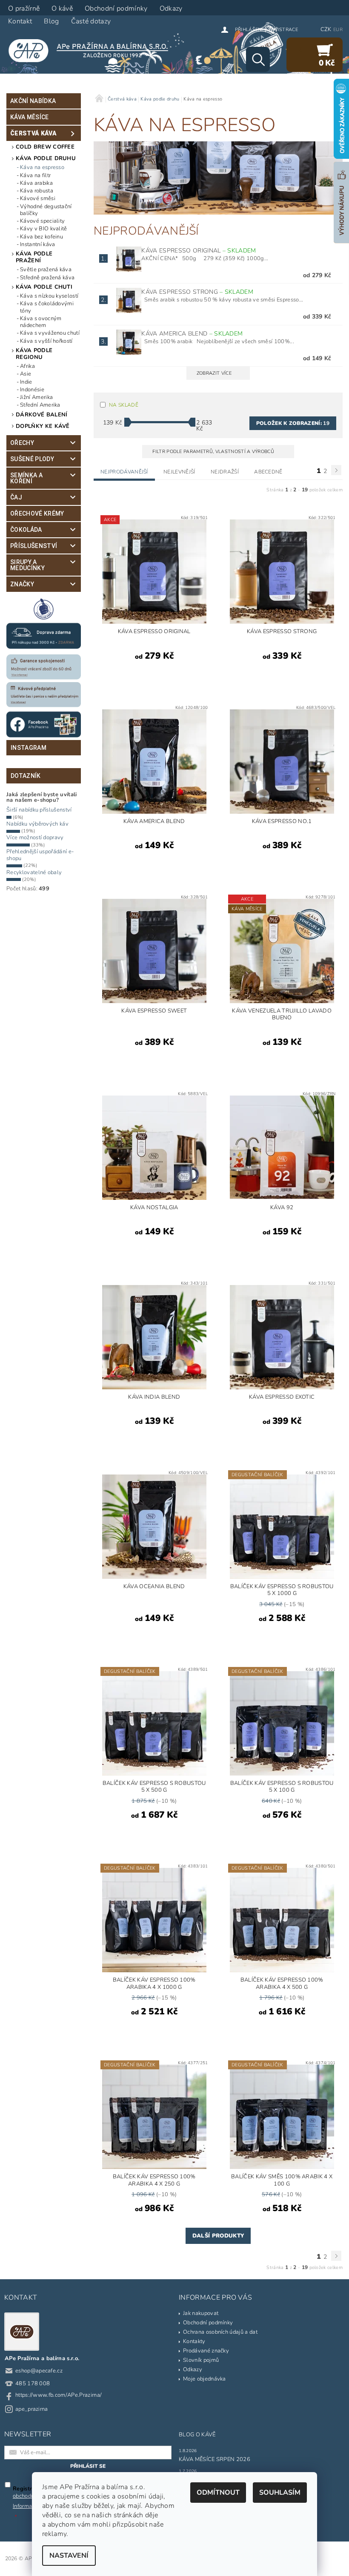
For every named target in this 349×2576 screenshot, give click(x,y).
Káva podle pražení (34, 257)
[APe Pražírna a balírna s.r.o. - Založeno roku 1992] (92, 50)
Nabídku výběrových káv (37, 824)
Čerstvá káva (33, 133)
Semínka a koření (26, 478)
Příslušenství (34, 546)
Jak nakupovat (201, 2313)
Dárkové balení (41, 415)
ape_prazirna (32, 2409)
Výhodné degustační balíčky (46, 210)
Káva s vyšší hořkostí (46, 341)
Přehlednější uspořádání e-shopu (40, 855)
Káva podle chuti (44, 287)
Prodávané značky (206, 2351)
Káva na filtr (35, 175)
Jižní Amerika (36, 397)
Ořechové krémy (37, 513)
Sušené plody (32, 459)
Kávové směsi (38, 198)
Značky (22, 584)
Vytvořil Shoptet (322, 2559)
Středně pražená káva (47, 278)
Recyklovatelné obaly (34, 872)
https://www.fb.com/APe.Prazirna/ (59, 2395)
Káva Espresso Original (199, 251)
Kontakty (194, 2341)
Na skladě (124, 405)
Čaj (16, 497)
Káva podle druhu (46, 158)
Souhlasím (280, 2493)
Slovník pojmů (201, 2360)
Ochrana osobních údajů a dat (220, 2332)
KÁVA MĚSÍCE (30, 117)
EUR (338, 30)
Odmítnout (218, 2493)
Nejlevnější (179, 472)
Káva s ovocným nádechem (41, 322)
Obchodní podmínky (208, 2323)
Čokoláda (26, 530)
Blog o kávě (197, 2435)
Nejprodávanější (124, 472)
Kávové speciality (42, 221)
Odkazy (193, 2369)
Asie (26, 374)
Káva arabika (36, 183)
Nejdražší (225, 472)
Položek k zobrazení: (293, 423)
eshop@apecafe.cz (39, 2371)
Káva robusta (37, 191)
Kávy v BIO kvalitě (44, 229)
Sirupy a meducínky (27, 565)
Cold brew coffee (45, 147)
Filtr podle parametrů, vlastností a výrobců (214, 452)
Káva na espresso (42, 167)
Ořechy (22, 443)
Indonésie (32, 390)
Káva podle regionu (34, 354)
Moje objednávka (205, 2379)
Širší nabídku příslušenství (39, 810)
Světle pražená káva (46, 270)
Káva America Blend (192, 334)
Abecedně (268, 472)
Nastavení (69, 2556)
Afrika (27, 366)
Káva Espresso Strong (197, 292)
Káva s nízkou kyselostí (49, 296)
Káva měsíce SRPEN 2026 (215, 2459)
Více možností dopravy (35, 838)
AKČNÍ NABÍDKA (33, 101)
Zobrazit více (214, 373)
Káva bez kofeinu (41, 237)
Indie (26, 382)
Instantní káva (37, 244)
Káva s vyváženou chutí (50, 333)
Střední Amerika (40, 405)
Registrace (283, 30)
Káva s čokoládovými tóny (47, 307)
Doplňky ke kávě (43, 426)
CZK (326, 29)
